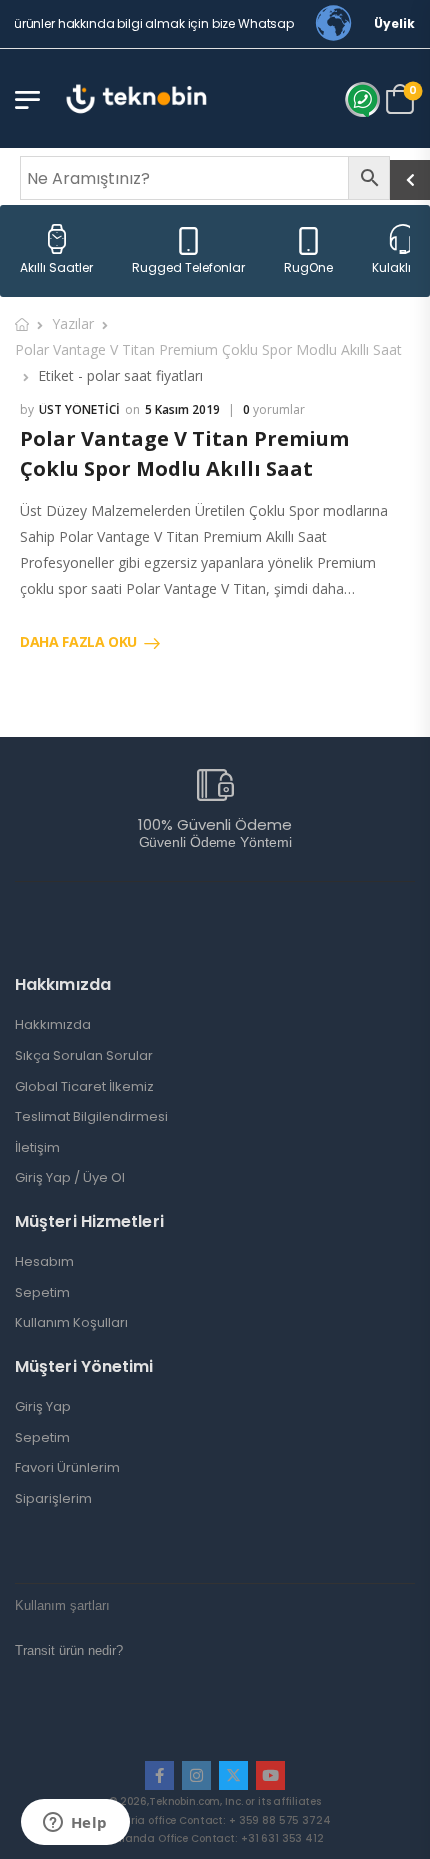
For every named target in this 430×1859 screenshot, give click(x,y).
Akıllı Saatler (56, 267)
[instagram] (196, 1775)
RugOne (308, 267)
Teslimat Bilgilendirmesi (91, 1117)
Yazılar (73, 323)
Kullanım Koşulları (71, 1323)
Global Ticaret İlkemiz (84, 1087)
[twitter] (233, 1775)
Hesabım (44, 1262)
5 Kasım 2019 (182, 409)
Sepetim (42, 1293)
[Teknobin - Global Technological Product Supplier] (136, 98)
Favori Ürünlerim (67, 1468)
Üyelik (394, 23)
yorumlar (274, 410)
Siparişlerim (53, 1499)
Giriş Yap (43, 1407)
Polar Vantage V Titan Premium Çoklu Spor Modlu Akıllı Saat (208, 349)
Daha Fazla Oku (78, 642)
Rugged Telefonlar (188, 267)
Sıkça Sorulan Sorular (84, 1056)
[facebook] (159, 1775)
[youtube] (270, 1775)
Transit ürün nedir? (69, 1650)
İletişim (37, 1148)
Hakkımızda (53, 1025)
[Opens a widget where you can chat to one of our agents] (75, 1824)
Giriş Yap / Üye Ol (70, 1178)
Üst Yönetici (79, 409)
